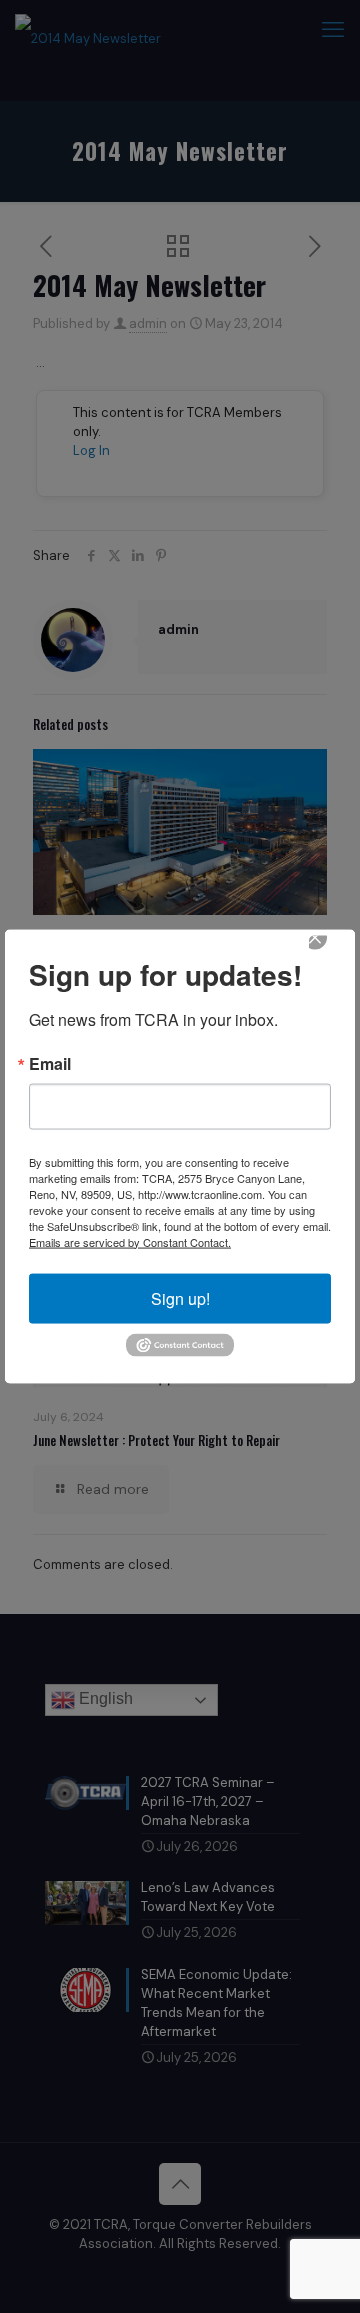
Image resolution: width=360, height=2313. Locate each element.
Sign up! (180, 1297)
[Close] (329, 951)
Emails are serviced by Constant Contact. (130, 1241)
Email (50, 1063)
